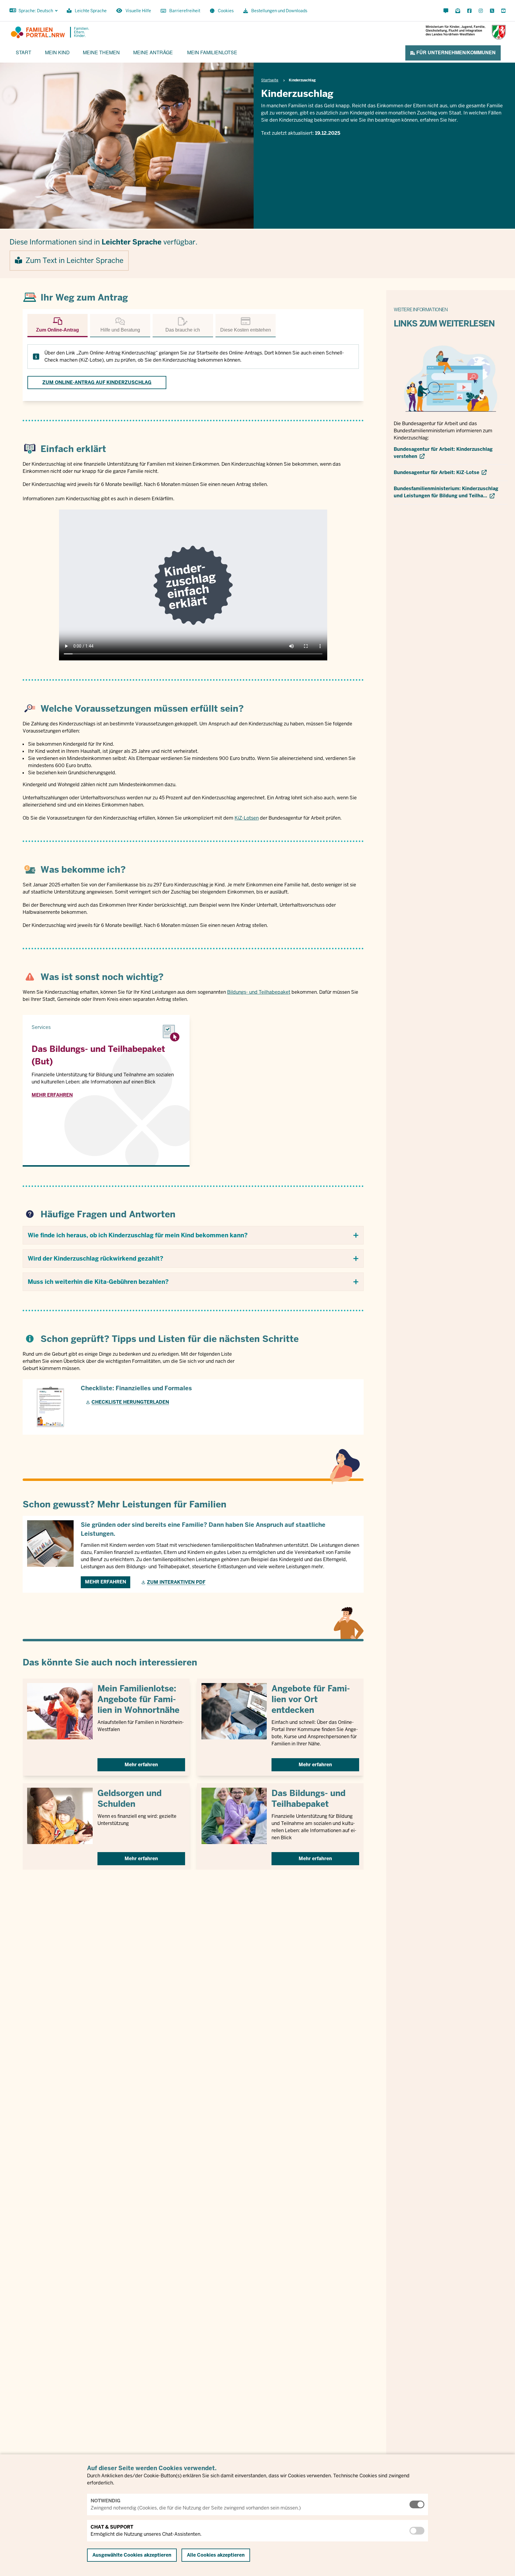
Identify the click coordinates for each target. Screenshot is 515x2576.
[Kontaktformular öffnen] (446, 11)
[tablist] (193, 326)
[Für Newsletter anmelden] (458, 11)
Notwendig (106, 2501)
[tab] (58, 326)
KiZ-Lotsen (247, 818)
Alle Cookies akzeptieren (216, 2555)
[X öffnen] (492, 11)
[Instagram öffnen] (481, 11)
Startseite (270, 80)
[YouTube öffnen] (502, 11)
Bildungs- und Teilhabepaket (259, 992)
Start (24, 52)
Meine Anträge (153, 52)
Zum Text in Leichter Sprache (75, 260)
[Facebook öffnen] (469, 11)
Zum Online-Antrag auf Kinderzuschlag (97, 382)
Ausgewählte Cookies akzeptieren (132, 2555)
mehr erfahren (52, 1095)
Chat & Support (112, 2527)
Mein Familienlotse (212, 52)
